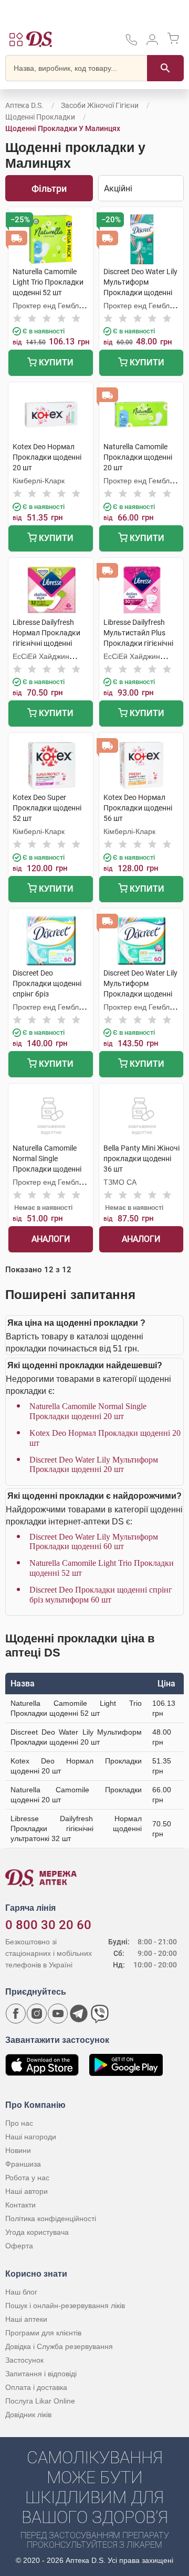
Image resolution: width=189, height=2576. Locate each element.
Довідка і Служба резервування (59, 2346)
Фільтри (49, 188)
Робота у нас (27, 2178)
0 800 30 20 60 (48, 1925)
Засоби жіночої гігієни (101, 105)
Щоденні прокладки (40, 117)
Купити (55, 362)
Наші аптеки (26, 2319)
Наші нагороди (31, 2137)
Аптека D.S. (24, 105)
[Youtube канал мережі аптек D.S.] (58, 2014)
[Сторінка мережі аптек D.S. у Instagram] (37, 2014)
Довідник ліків (28, 2415)
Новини (18, 2150)
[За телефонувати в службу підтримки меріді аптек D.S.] (131, 43)
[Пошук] (165, 68)
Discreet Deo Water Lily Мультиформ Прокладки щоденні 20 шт (94, 1464)
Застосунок (24, 2360)
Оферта (19, 2246)
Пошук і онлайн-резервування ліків (65, 2306)
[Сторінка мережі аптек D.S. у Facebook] (16, 2014)
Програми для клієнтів (43, 2333)
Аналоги (51, 1239)
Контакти (20, 2205)
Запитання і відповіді (41, 2374)
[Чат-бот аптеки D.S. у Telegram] (79, 2014)
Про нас (19, 2123)
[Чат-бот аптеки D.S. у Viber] (100, 2014)
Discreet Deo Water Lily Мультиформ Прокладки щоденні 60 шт (94, 1541)
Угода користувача (37, 2232)
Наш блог (21, 2292)
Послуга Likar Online (40, 2401)
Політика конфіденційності (51, 2218)
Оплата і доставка (36, 2387)
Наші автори (27, 2191)
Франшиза (23, 2164)
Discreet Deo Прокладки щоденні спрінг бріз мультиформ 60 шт (101, 1594)
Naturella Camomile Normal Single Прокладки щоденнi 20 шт (88, 1411)
